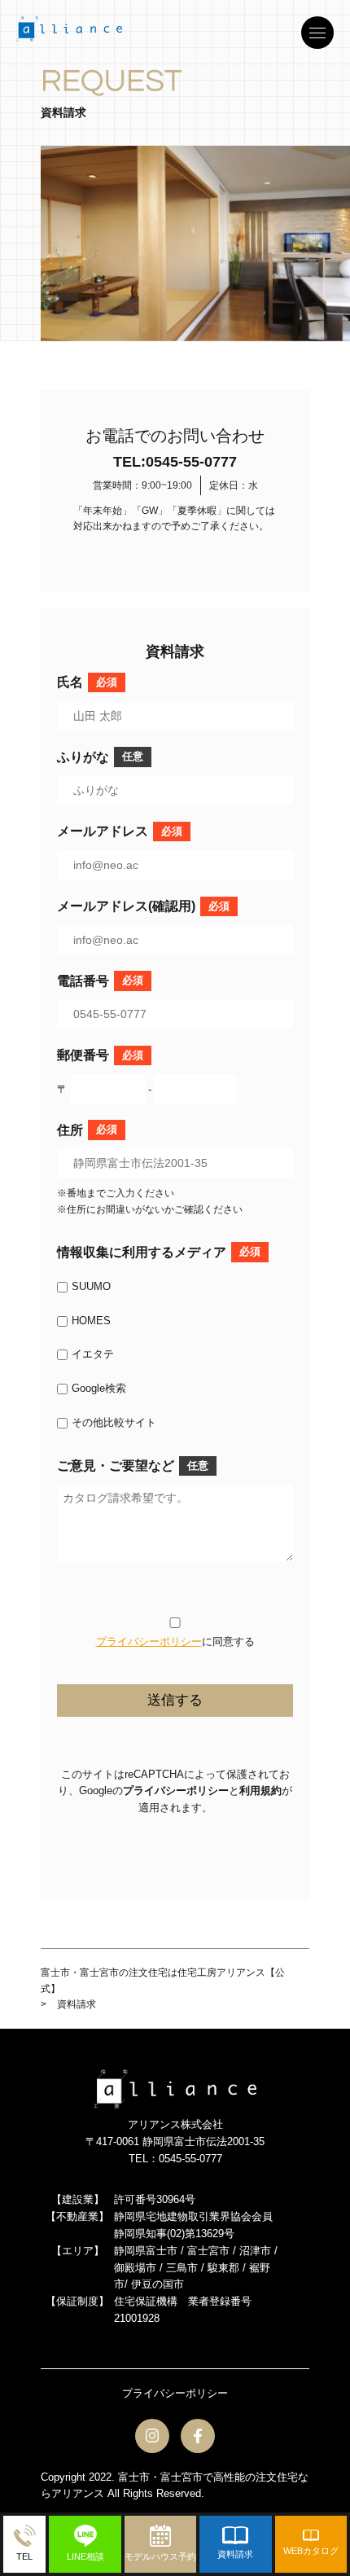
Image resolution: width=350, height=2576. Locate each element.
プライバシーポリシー (149, 1641)
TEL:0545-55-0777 (175, 462)
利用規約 (260, 1790)
